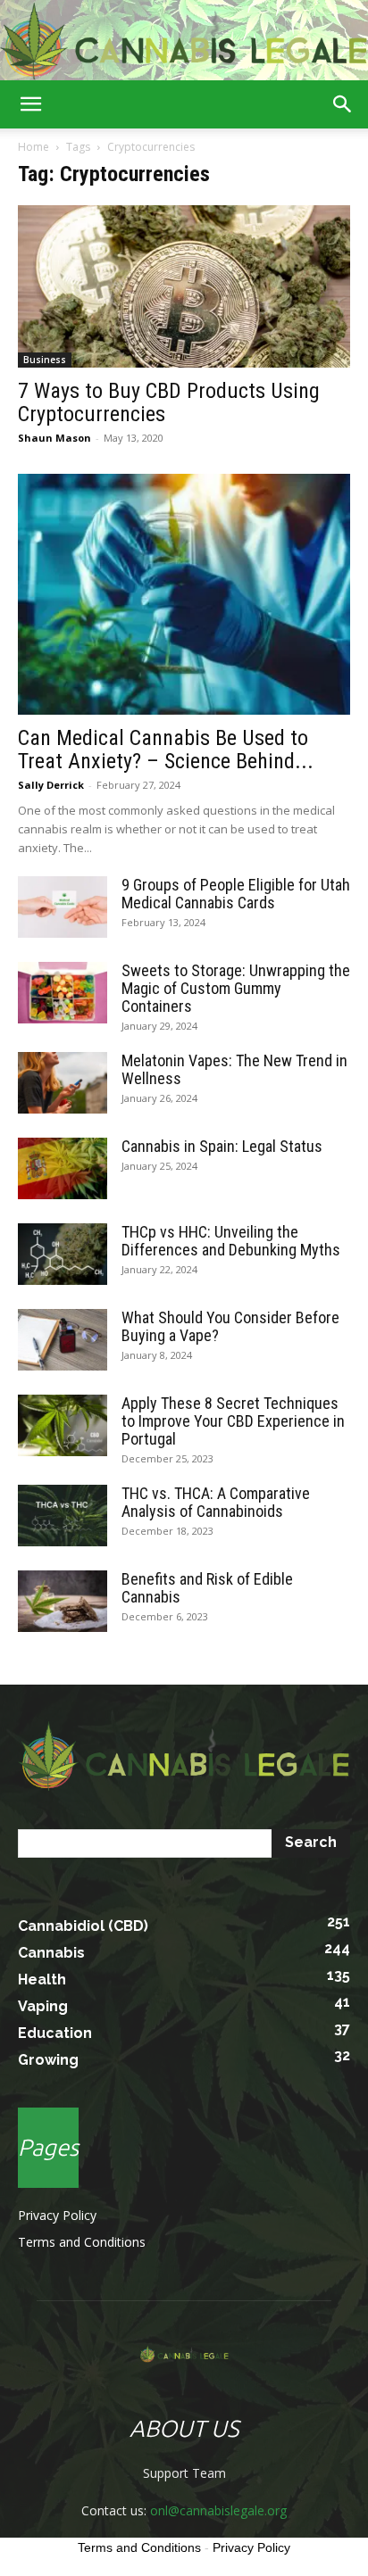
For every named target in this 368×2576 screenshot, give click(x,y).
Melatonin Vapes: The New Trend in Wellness (234, 1069)
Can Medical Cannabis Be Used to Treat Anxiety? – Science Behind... (166, 750)
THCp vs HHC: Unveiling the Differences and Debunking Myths (231, 1241)
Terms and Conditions (82, 2242)
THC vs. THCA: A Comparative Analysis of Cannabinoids (216, 1502)
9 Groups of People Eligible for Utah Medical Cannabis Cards (236, 894)
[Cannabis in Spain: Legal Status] (63, 1168)
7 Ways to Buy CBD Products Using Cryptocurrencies (169, 402)
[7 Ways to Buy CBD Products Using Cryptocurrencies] (184, 286)
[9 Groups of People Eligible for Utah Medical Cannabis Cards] (63, 907)
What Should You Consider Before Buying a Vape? (230, 1326)
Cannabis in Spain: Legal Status (222, 1146)
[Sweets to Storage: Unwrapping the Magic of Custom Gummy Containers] (63, 993)
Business (45, 360)
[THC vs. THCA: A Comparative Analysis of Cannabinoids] (63, 1516)
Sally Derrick (51, 785)
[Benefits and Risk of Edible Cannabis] (63, 1601)
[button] (30, 104)
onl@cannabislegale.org (218, 2510)
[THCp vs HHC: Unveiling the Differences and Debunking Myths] (63, 1254)
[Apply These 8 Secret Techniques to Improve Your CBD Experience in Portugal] (63, 1425)
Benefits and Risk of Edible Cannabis (207, 1588)
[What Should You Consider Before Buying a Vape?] (63, 1340)
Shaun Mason (54, 438)
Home (33, 147)
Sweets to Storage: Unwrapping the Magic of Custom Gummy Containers (236, 988)
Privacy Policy (57, 2215)
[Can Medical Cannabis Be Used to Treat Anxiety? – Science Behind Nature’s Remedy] (184, 594)
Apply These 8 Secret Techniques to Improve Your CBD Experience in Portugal (233, 1421)
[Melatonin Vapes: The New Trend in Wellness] (63, 1083)
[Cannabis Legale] (184, 41)
